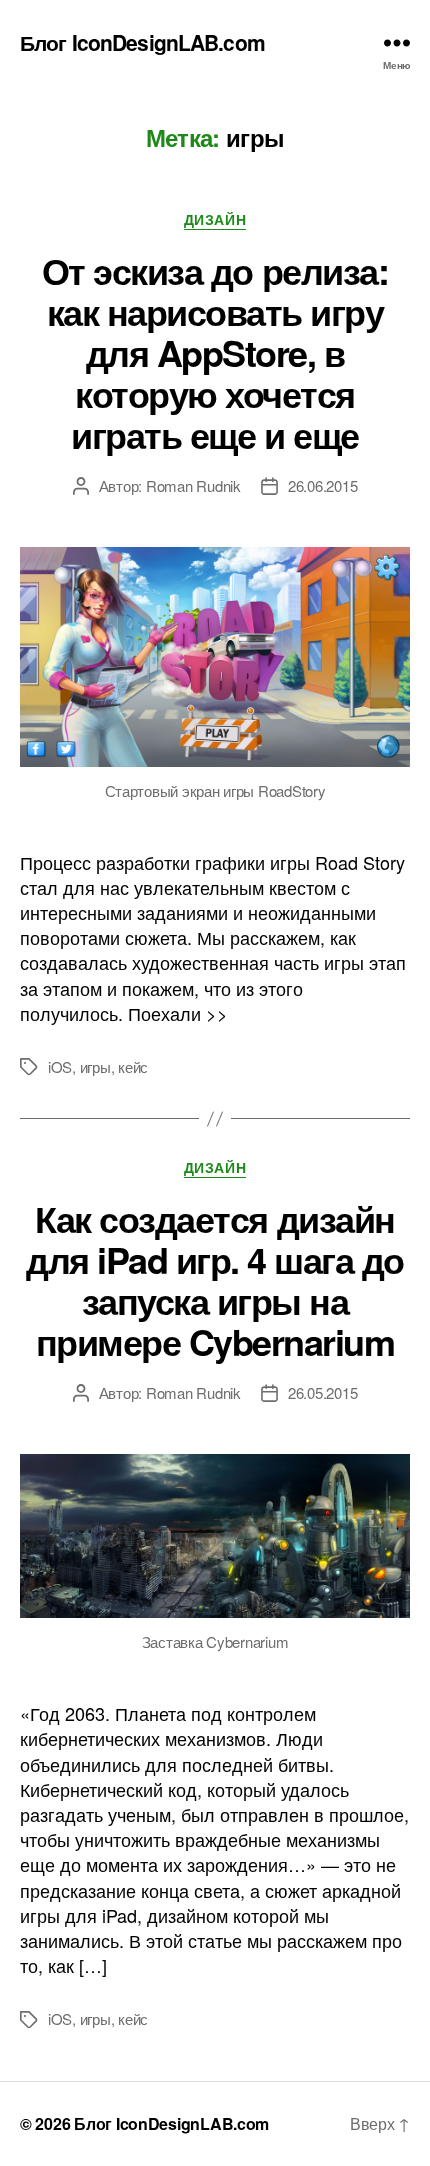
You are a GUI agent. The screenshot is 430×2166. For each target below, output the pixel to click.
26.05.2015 (322, 1392)
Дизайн (215, 220)
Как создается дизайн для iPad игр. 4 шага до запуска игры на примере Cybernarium (215, 1279)
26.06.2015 (322, 485)
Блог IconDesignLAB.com (142, 42)
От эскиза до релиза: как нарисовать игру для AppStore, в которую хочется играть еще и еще (215, 352)
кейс (133, 1066)
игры (95, 1066)
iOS (60, 1066)
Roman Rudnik (193, 485)
